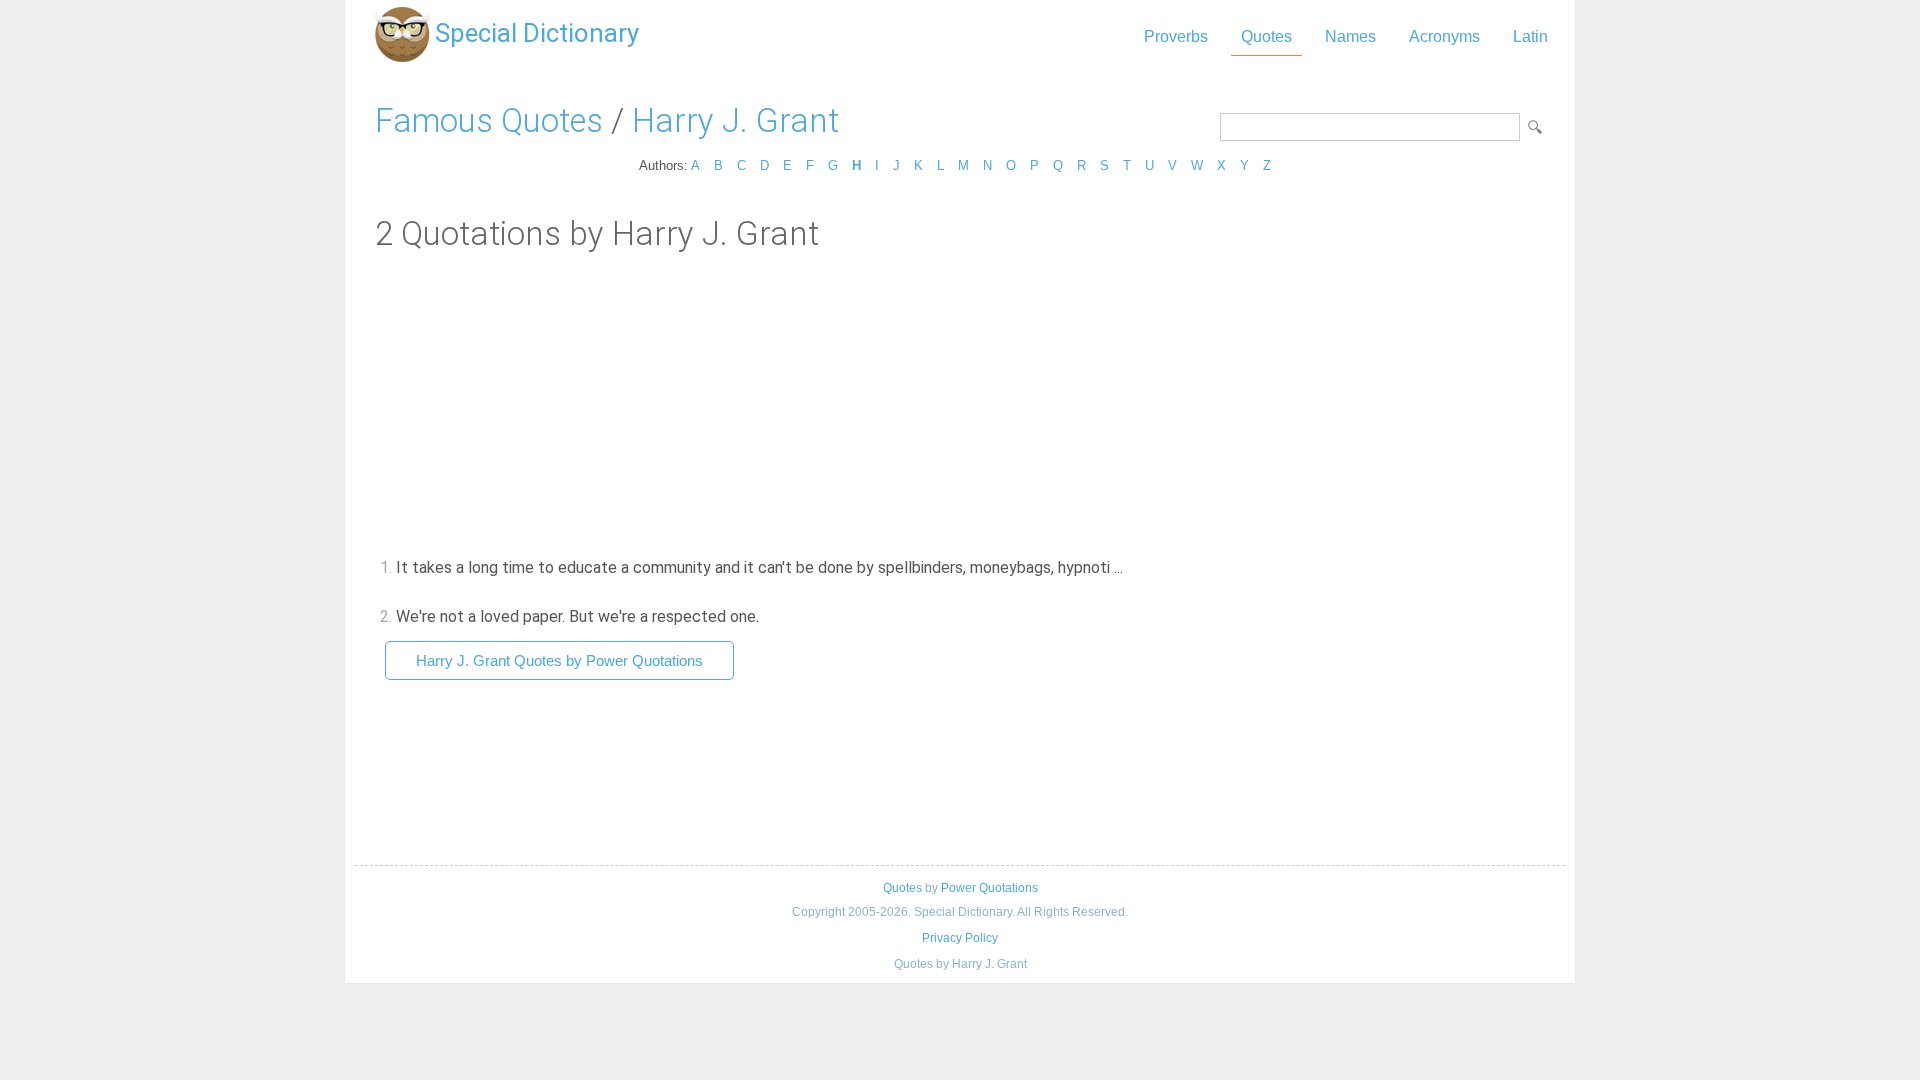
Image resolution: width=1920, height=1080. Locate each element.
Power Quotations (989, 888)
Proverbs (1176, 36)
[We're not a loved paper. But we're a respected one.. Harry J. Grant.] (770, 616)
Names (1350, 36)
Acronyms (1444, 36)
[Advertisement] (960, 403)
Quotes (1266, 36)
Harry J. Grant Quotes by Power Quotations (559, 660)
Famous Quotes (489, 120)
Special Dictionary (537, 33)
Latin (1530, 36)
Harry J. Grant (735, 120)
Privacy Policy (960, 938)
